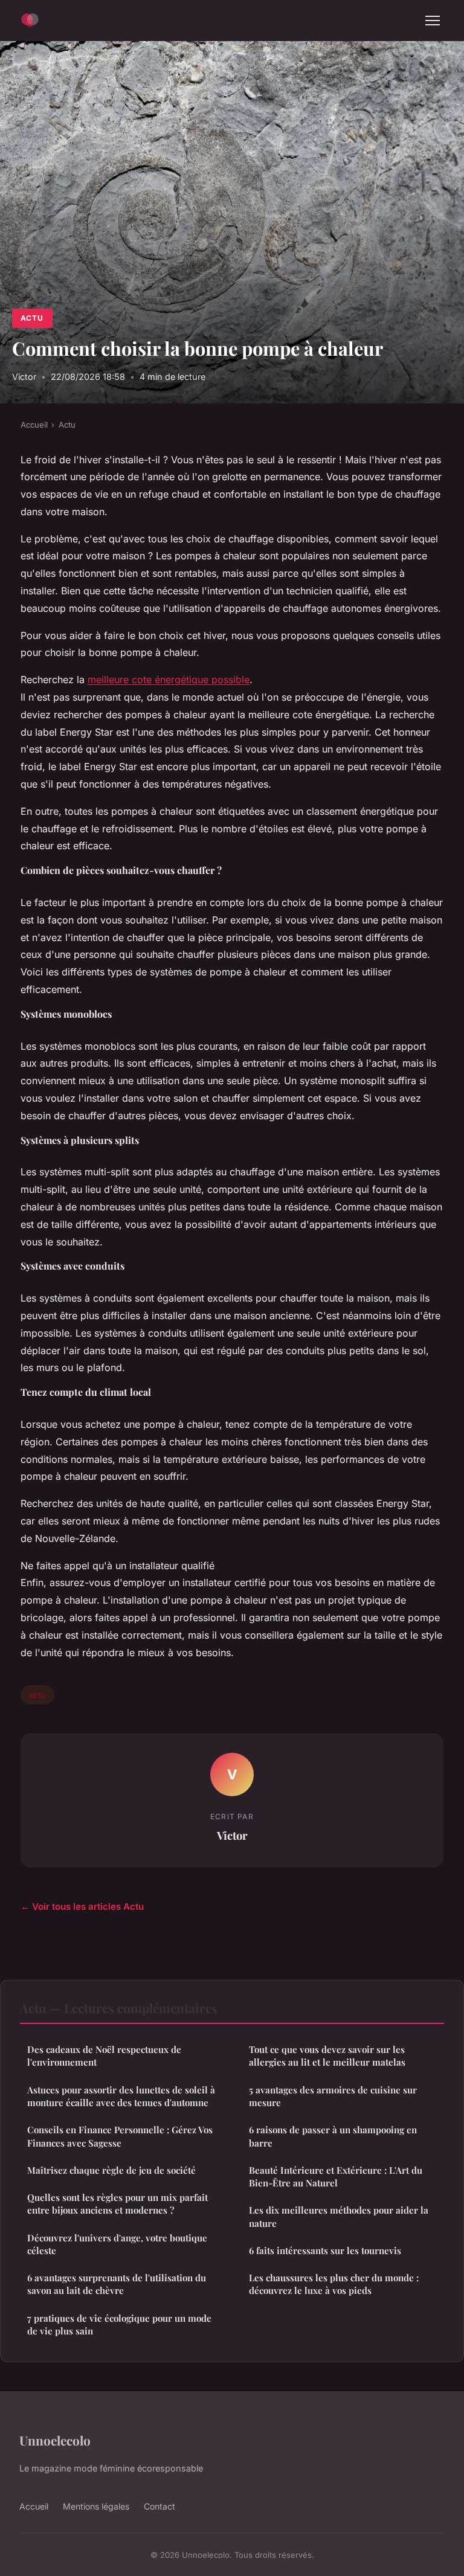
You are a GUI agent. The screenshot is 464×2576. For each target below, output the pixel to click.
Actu (32, 318)
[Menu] (433, 21)
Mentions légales (96, 2506)
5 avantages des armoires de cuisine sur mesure (333, 2096)
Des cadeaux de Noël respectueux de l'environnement (104, 2056)
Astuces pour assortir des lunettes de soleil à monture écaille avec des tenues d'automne (121, 2096)
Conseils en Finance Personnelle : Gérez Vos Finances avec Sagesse (120, 2136)
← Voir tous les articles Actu (82, 1906)
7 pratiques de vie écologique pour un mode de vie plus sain (119, 2324)
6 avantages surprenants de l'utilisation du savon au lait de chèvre (117, 2284)
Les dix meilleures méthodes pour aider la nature (339, 2216)
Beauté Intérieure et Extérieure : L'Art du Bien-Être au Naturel (336, 2176)
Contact (159, 2506)
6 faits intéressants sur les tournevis (325, 2250)
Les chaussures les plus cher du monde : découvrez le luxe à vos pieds (334, 2284)
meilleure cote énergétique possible (169, 679)
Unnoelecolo (55, 2440)
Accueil (34, 425)
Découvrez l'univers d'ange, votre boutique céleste (117, 2244)
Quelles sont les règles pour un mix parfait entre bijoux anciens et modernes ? (118, 2204)
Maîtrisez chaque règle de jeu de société (111, 2170)
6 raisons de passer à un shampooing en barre (333, 2136)
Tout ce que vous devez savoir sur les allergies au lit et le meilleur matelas (327, 2056)
